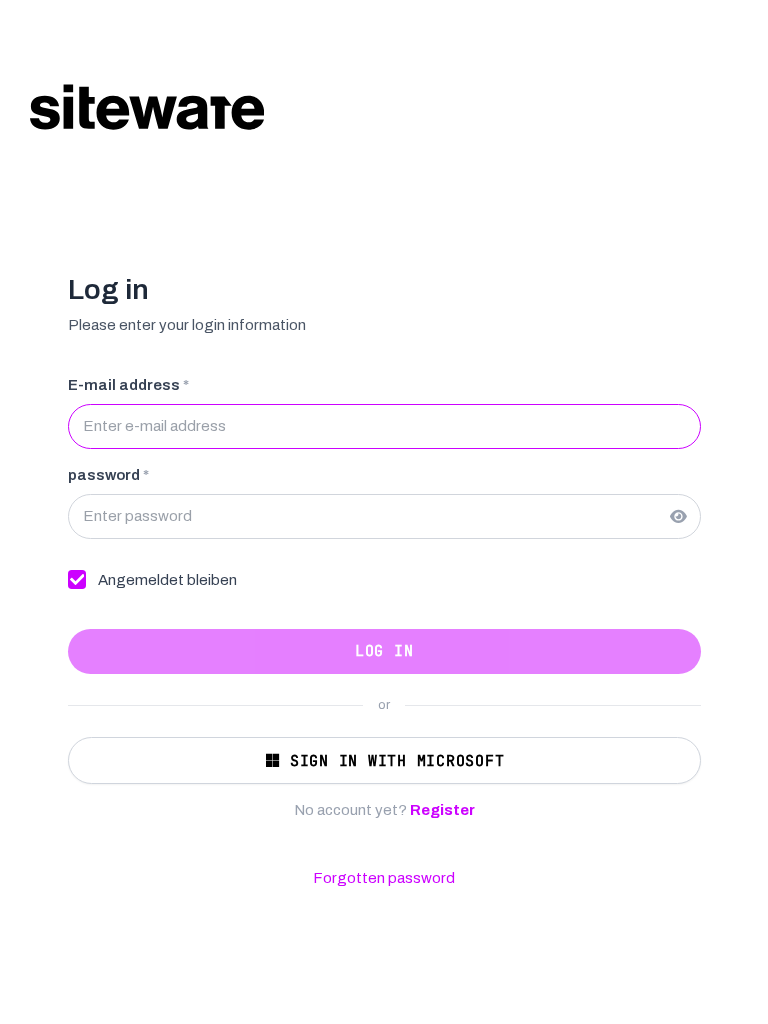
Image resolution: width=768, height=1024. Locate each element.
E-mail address (128, 385)
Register (442, 810)
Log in (384, 651)
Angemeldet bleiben (167, 580)
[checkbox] (77, 579)
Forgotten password (384, 878)
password (108, 475)
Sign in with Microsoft (397, 761)
